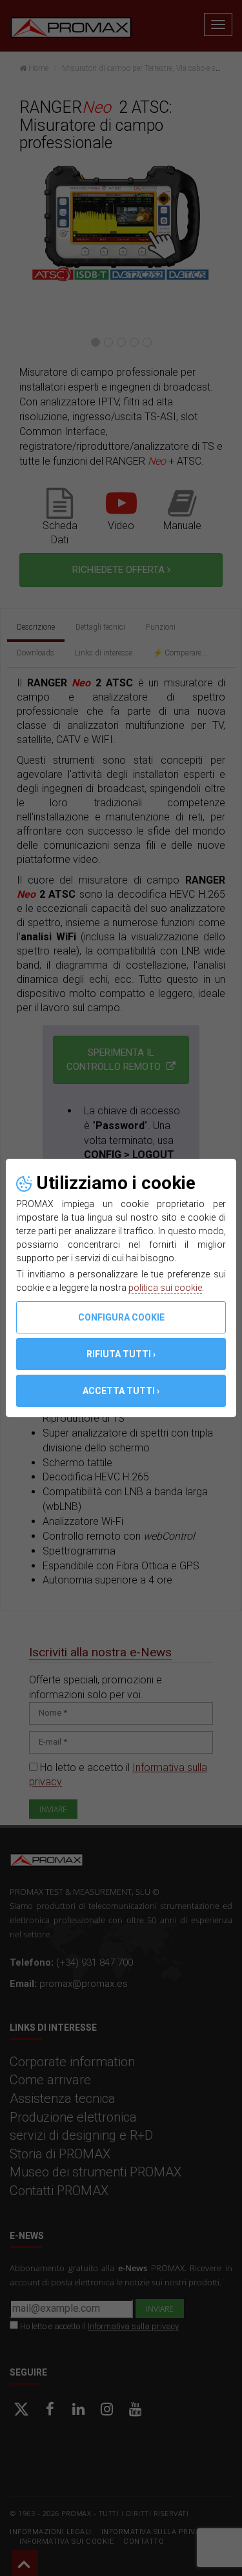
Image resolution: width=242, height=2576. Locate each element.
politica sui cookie (165, 1288)
